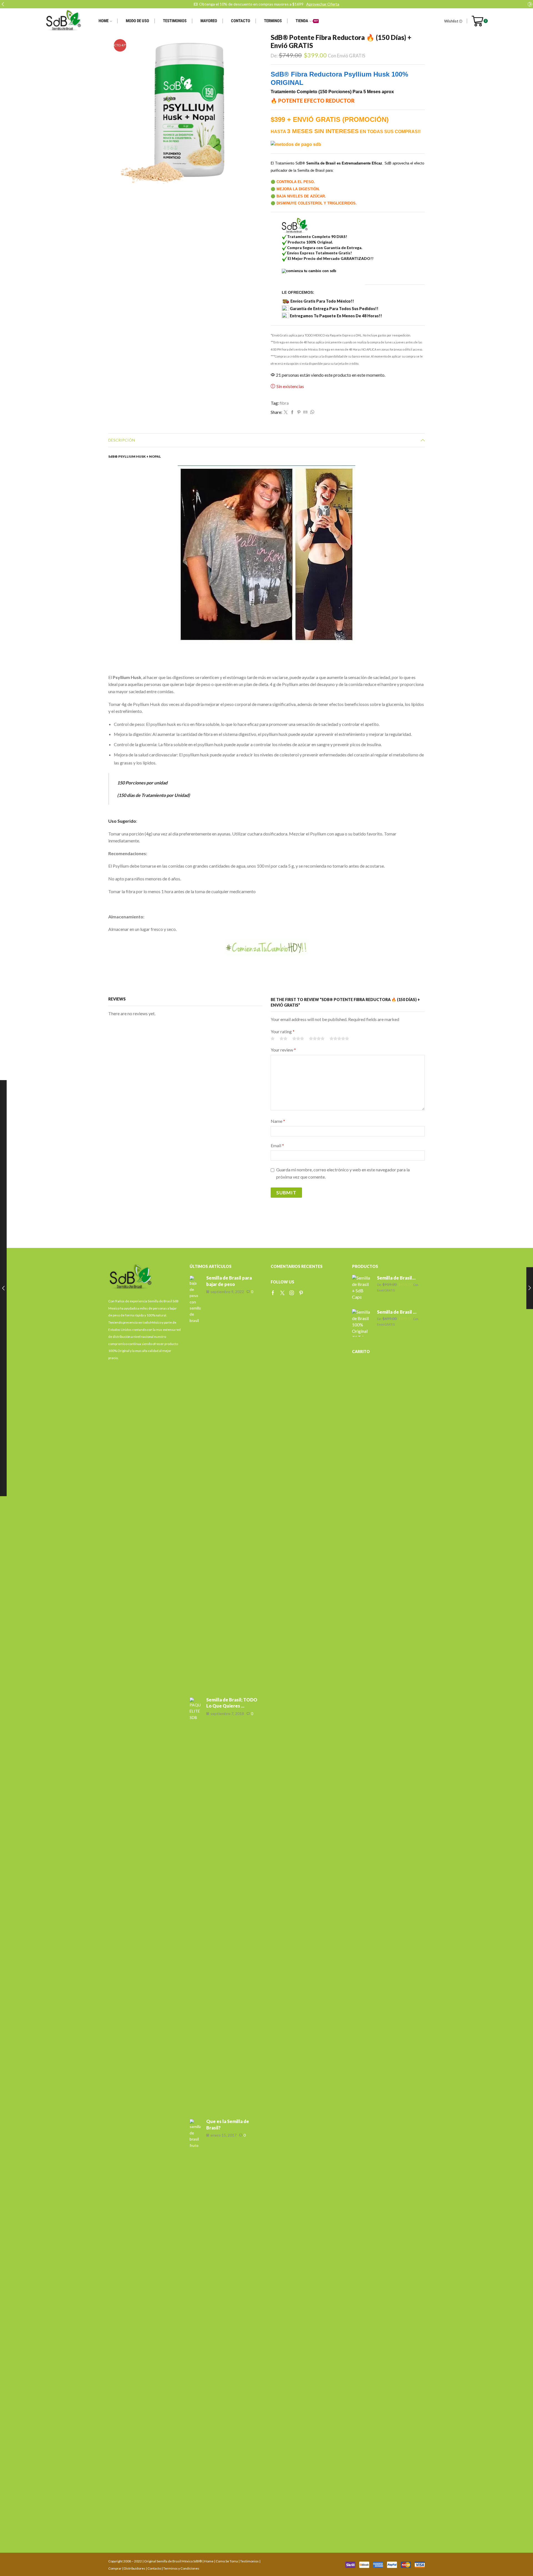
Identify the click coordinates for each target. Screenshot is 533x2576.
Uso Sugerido (122, 821)
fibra (284, 403)
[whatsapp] (311, 412)
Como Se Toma (227, 2561)
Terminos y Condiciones (181, 2568)
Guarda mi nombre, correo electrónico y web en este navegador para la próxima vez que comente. (343, 1173)
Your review (283, 1050)
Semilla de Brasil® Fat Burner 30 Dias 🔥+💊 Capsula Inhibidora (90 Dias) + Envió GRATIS (398, 1278)
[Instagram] (292, 1293)
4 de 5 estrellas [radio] (317, 1038)
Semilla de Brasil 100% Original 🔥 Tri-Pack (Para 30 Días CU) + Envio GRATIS (398, 1312)
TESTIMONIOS (175, 21)
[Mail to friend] (305, 412)
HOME (104, 21)
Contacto (154, 2568)
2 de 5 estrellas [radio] (283, 1038)
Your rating (283, 1031)
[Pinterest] (299, 412)
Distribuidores (134, 2568)
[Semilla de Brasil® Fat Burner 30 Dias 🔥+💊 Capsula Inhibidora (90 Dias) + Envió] (362, 1289)
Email (277, 1145)
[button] (3, 4)
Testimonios (249, 2561)
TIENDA (307, 21)
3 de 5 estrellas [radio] (298, 1038)
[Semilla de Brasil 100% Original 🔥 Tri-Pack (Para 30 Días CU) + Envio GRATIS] (362, 1323)
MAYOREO (209, 21)
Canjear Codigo (335, 4)
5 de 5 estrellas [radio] (339, 1038)
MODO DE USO (137, 21)
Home (209, 2561)
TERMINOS (273, 21)
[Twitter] (286, 412)
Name (278, 1121)
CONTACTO (241, 21)
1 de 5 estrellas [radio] (273, 1038)
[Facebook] (292, 412)
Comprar (115, 2568)
